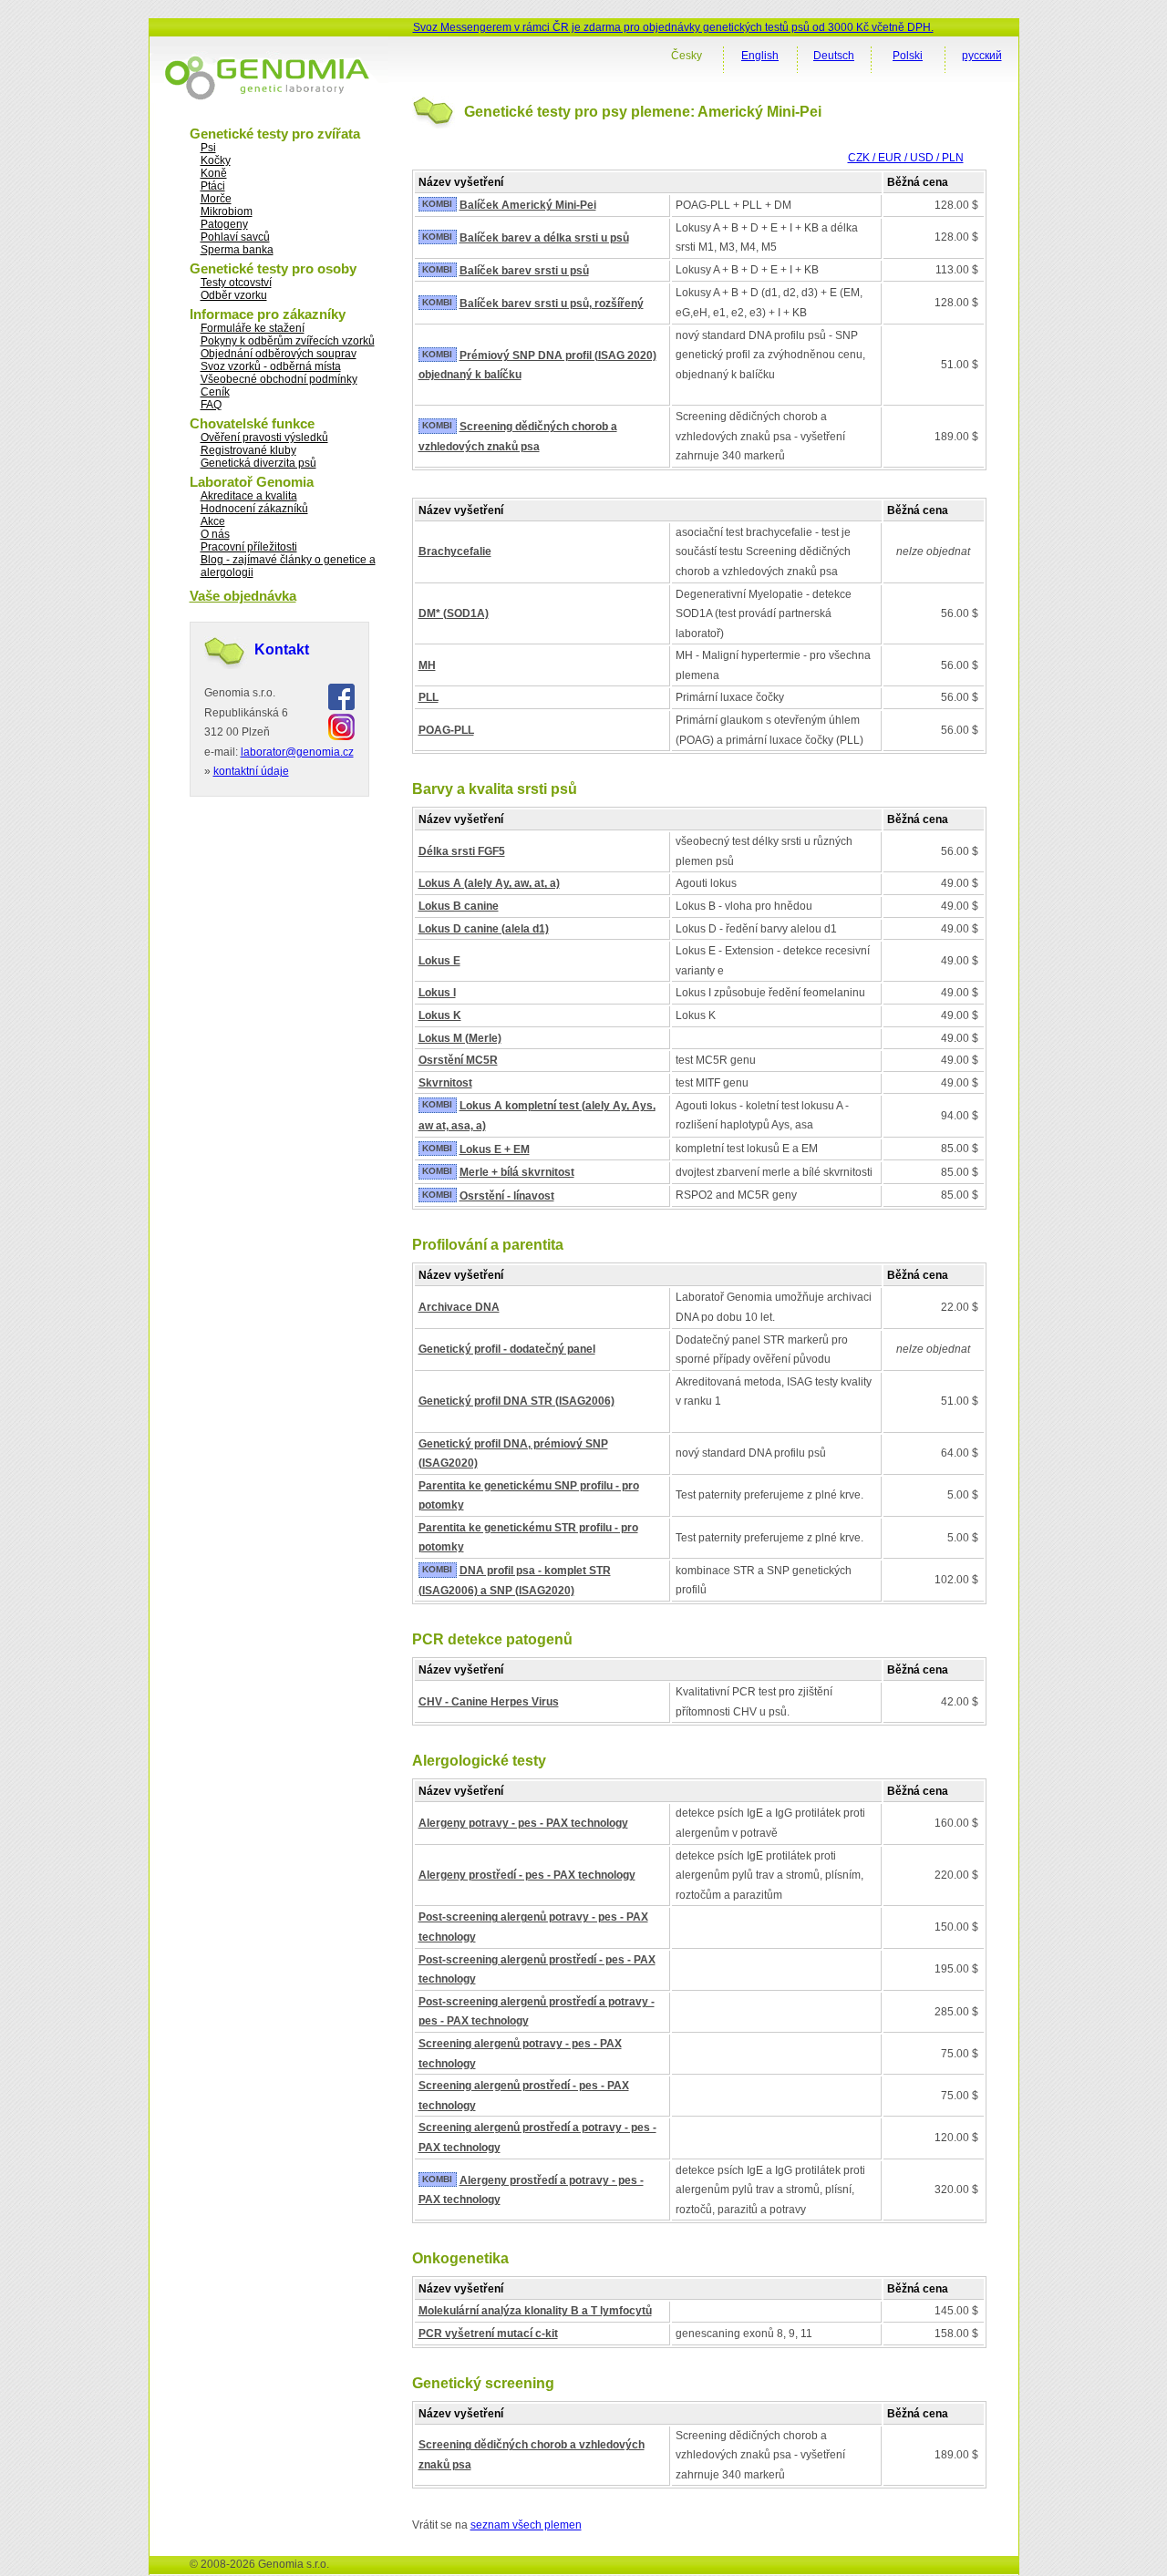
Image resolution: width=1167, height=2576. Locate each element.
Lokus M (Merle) (460, 1038)
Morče (216, 199)
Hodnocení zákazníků (254, 509)
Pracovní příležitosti (249, 547)
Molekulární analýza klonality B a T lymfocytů (535, 2311)
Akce (213, 521)
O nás (215, 534)
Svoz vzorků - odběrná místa (271, 366)
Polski (908, 56)
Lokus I (437, 993)
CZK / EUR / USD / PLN (906, 158)
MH (427, 665)
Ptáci (213, 186)
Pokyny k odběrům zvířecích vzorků (288, 341)
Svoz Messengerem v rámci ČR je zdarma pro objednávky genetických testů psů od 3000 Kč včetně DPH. (673, 27)
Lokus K (440, 1015)
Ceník (215, 392)
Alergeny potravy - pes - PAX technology (523, 1823)
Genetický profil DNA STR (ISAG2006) (516, 1401)
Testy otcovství (236, 283)
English (760, 56)
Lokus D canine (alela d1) (484, 929)
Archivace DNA (459, 1307)
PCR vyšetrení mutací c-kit (488, 2334)
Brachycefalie (455, 551)
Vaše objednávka (243, 596)
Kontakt (282, 649)
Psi (208, 148)
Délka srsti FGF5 (462, 851)
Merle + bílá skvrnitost (517, 1172)
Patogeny (224, 224)
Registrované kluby (248, 450)
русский (982, 56)
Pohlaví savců (235, 237)
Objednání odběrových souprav (279, 354)
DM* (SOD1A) (454, 613)
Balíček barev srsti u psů (524, 271)
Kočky (216, 160)
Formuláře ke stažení (253, 328)
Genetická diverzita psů (258, 463)
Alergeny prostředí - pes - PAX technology (527, 1875)
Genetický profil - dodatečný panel (507, 1349)
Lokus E (439, 961)
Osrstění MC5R (458, 1060)
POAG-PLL (446, 730)
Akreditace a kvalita (249, 496)
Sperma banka (237, 250)
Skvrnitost (445, 1083)
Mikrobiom (227, 211)
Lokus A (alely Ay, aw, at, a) (489, 883)
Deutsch (834, 56)
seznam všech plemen (526, 2525)
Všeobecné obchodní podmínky (279, 379)
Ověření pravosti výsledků (264, 438)
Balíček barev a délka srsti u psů (544, 238)
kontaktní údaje (251, 771)
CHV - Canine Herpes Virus (489, 1702)
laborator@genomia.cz (297, 752)
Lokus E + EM (495, 1149)
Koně (214, 173)
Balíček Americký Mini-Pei (528, 205)
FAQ (211, 405)
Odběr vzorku (234, 295)
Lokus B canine (459, 906)
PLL (429, 697)
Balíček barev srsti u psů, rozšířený (552, 304)
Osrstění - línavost (507, 1196)
